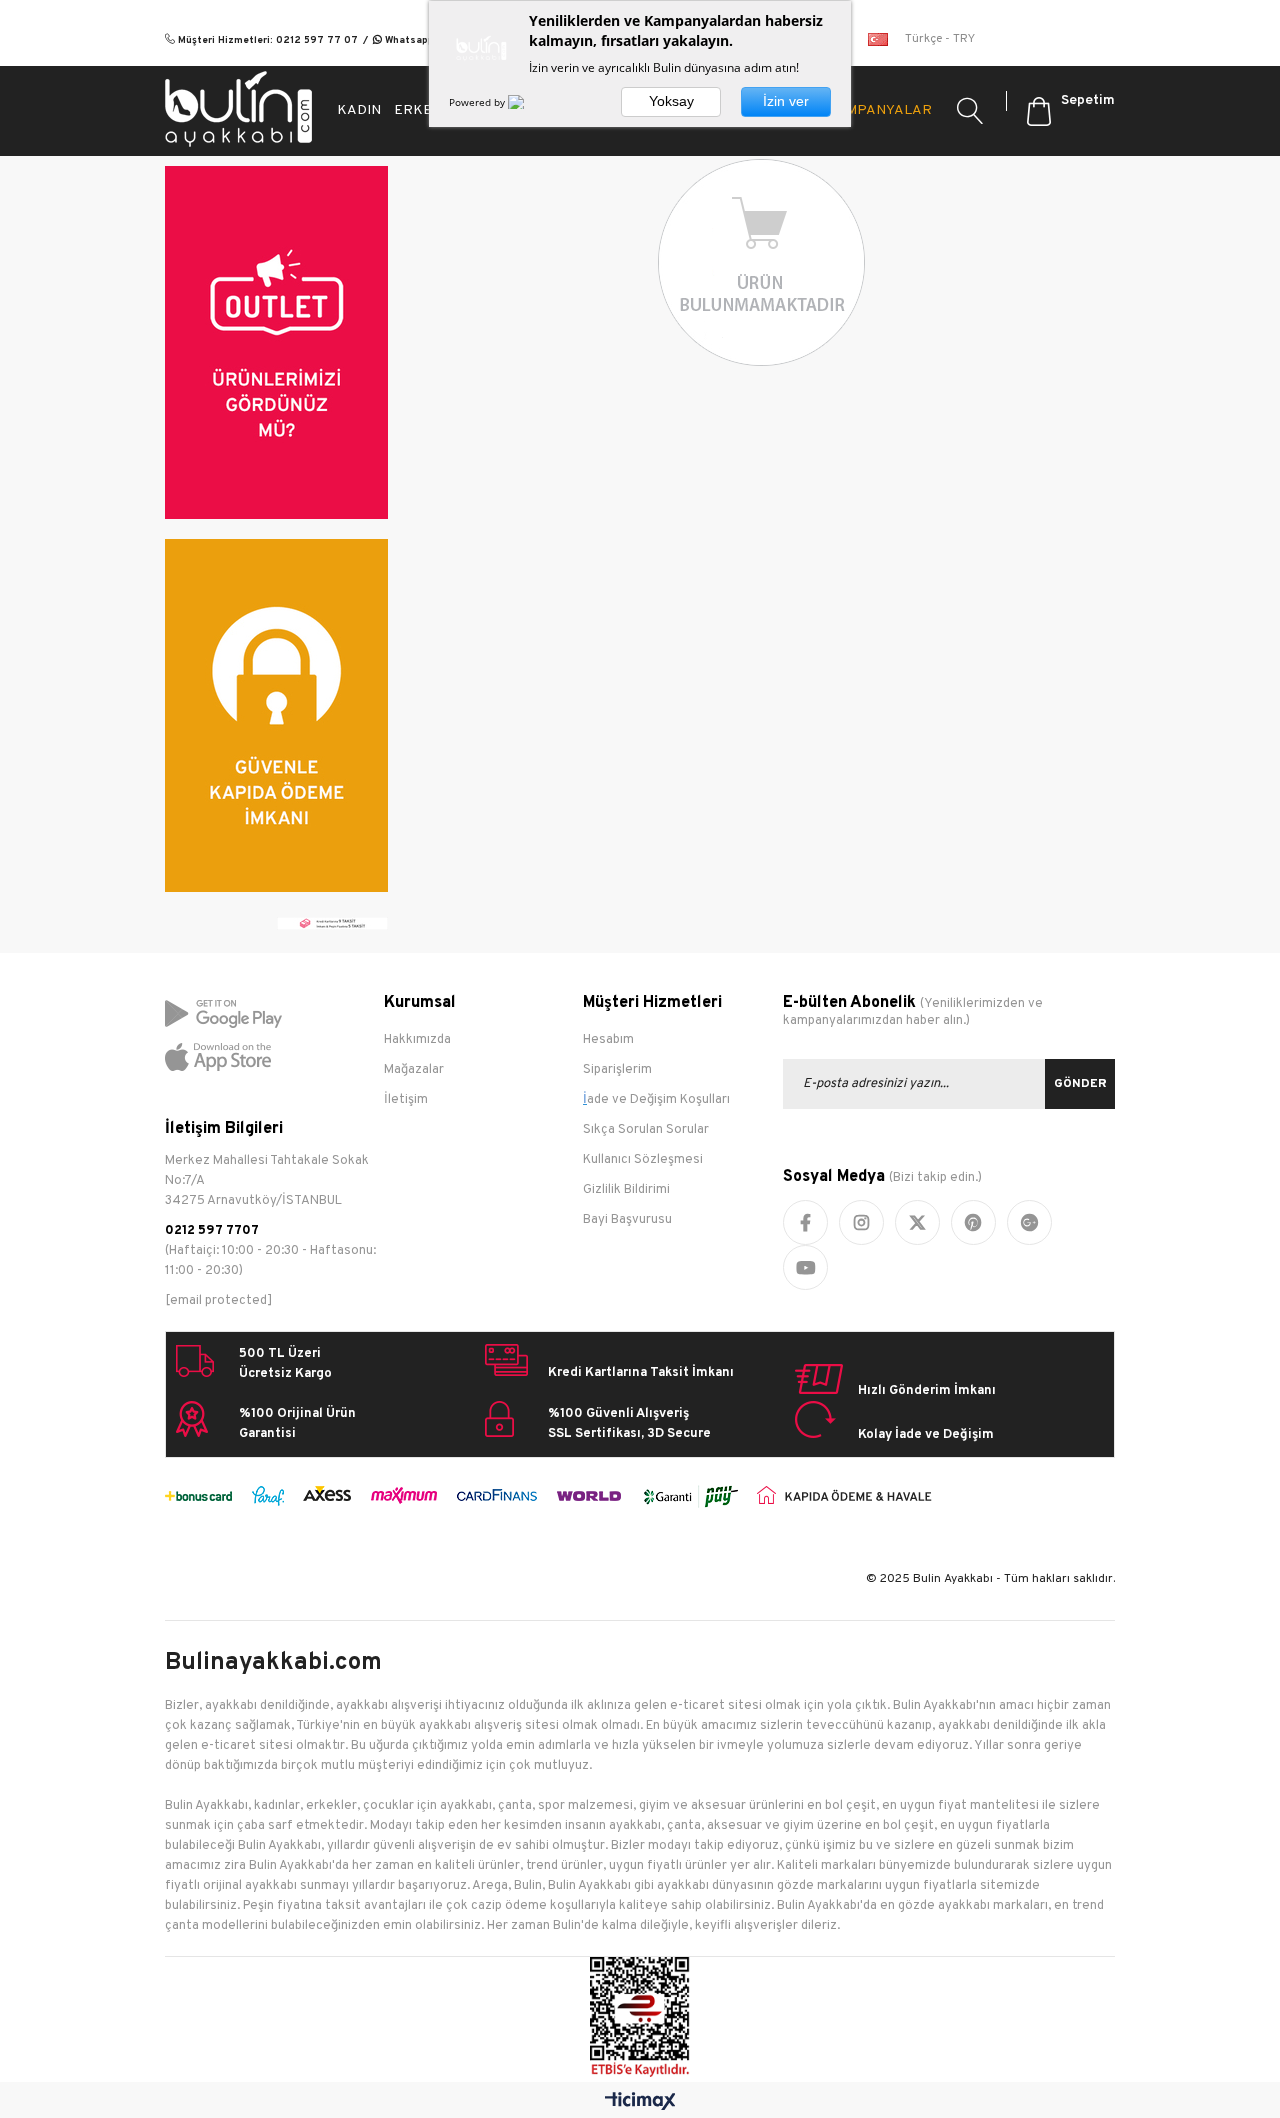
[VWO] (528, 102)
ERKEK (418, 110)
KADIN (359, 110)
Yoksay (671, 101)
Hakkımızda (417, 1040)
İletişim (406, 1100)
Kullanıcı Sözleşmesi (643, 1160)
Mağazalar (414, 1070)
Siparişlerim (617, 1070)
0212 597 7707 (212, 1231)
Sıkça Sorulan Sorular (646, 1130)
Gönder (1080, 1084)
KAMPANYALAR (879, 110)
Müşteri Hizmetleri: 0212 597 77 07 (266, 40)
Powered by (478, 102)
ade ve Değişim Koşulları (658, 1100)
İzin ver (786, 101)
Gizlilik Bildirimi (626, 1190)
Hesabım (608, 1040)
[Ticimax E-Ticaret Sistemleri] (640, 2102)
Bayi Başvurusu (627, 1220)
